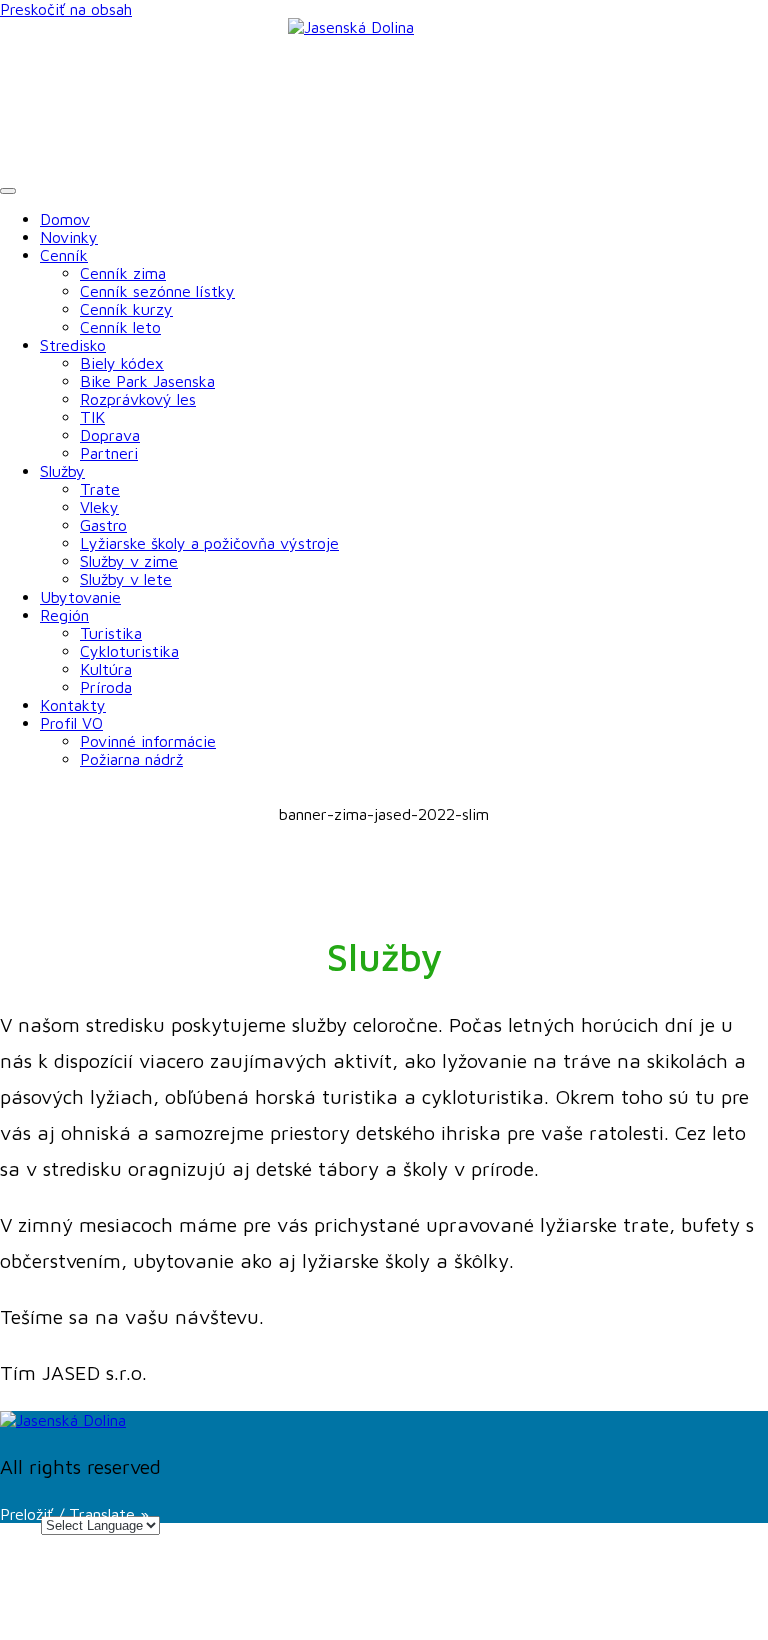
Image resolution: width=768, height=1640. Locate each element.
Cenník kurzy (126, 309)
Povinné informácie (148, 741)
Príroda (106, 687)
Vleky (99, 507)
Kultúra (106, 669)
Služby (62, 471)
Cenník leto (120, 327)
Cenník (64, 255)
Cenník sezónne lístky (157, 291)
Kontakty (73, 705)
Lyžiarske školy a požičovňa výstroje (209, 543)
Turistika (111, 633)
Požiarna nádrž (131, 759)
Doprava (110, 435)
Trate (100, 489)
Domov (65, 219)
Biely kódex (122, 363)
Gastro (103, 525)
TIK (92, 417)
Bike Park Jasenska (147, 381)
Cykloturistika (129, 651)
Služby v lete (126, 579)
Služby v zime (129, 561)
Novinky (69, 237)
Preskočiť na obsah (66, 9)
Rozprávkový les (138, 399)
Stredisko (73, 345)
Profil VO (71, 723)
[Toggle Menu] (8, 191)
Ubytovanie (80, 597)
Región (64, 615)
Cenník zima (123, 273)
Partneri (109, 453)
